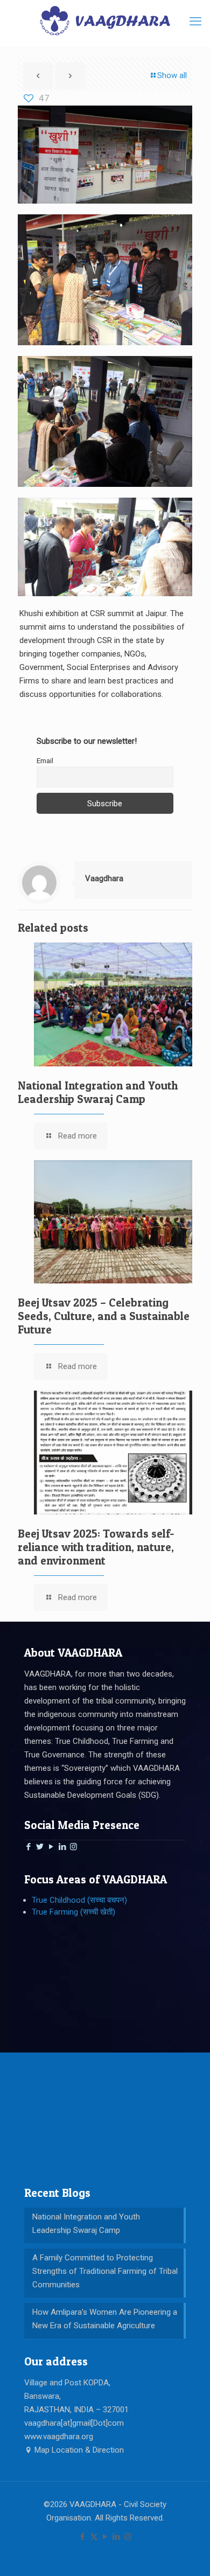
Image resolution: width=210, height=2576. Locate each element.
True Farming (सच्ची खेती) (73, 1912)
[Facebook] (28, 1847)
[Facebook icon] (83, 2537)
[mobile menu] (195, 22)
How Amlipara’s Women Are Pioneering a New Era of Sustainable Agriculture (105, 2319)
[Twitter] (40, 1847)
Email (45, 760)
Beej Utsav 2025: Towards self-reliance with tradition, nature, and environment (96, 1547)
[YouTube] (51, 1847)
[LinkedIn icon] (117, 2537)
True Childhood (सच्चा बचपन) (79, 1900)
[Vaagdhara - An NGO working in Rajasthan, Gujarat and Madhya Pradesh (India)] (105, 20)
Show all (172, 75)
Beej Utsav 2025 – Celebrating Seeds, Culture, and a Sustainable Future (104, 1316)
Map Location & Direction (78, 2450)
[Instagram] (73, 1847)
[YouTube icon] (105, 2537)
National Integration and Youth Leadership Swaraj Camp (98, 1092)
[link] (105, 155)
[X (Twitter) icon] (94, 2537)
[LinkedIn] (62, 1847)
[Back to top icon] (188, 2554)
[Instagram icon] (128, 2537)
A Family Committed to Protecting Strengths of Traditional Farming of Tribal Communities (105, 2271)
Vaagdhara (104, 878)
